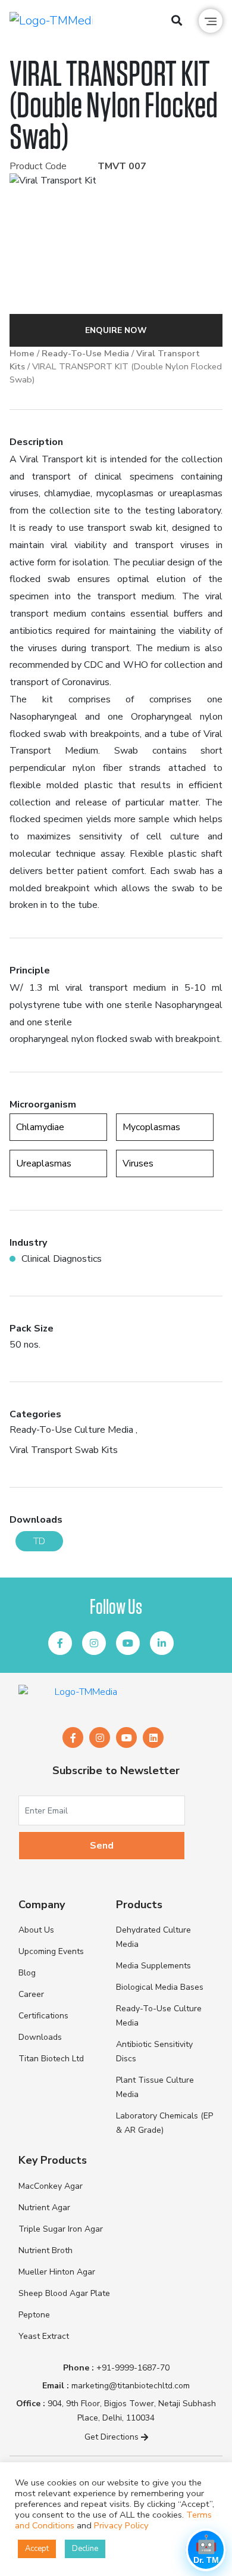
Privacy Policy (121, 2525)
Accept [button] (37, 2549)
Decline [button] (85, 2549)
